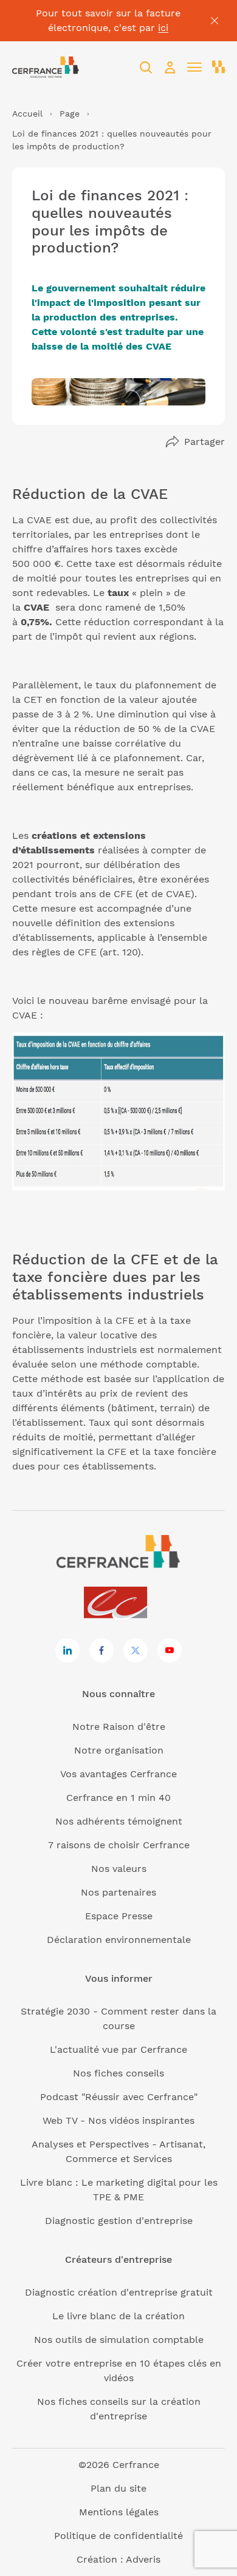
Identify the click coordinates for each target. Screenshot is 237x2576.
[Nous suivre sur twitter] (136, 1650)
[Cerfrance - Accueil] (46, 67)
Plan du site (118, 2488)
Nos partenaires (118, 1892)
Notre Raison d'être (119, 1727)
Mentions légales (119, 2512)
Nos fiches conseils (118, 2073)
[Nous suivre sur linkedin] (67, 1650)
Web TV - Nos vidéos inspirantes (118, 2120)
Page (70, 114)
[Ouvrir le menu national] (219, 67)
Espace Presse (119, 1916)
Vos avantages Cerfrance (118, 1774)
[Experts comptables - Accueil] (119, 1603)
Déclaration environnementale (119, 1940)
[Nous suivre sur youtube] (170, 1650)
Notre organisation (119, 1750)
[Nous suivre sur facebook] (101, 1650)
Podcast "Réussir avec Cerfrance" (119, 2097)
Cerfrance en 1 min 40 (118, 1798)
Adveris (143, 2559)
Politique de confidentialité (118, 2536)
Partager (204, 442)
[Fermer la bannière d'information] (215, 21)
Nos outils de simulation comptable (119, 2340)
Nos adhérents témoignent (119, 1821)
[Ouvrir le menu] (194, 67)
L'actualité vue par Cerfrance (118, 2049)
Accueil (27, 114)
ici (163, 28)
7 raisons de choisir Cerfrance (119, 1845)
